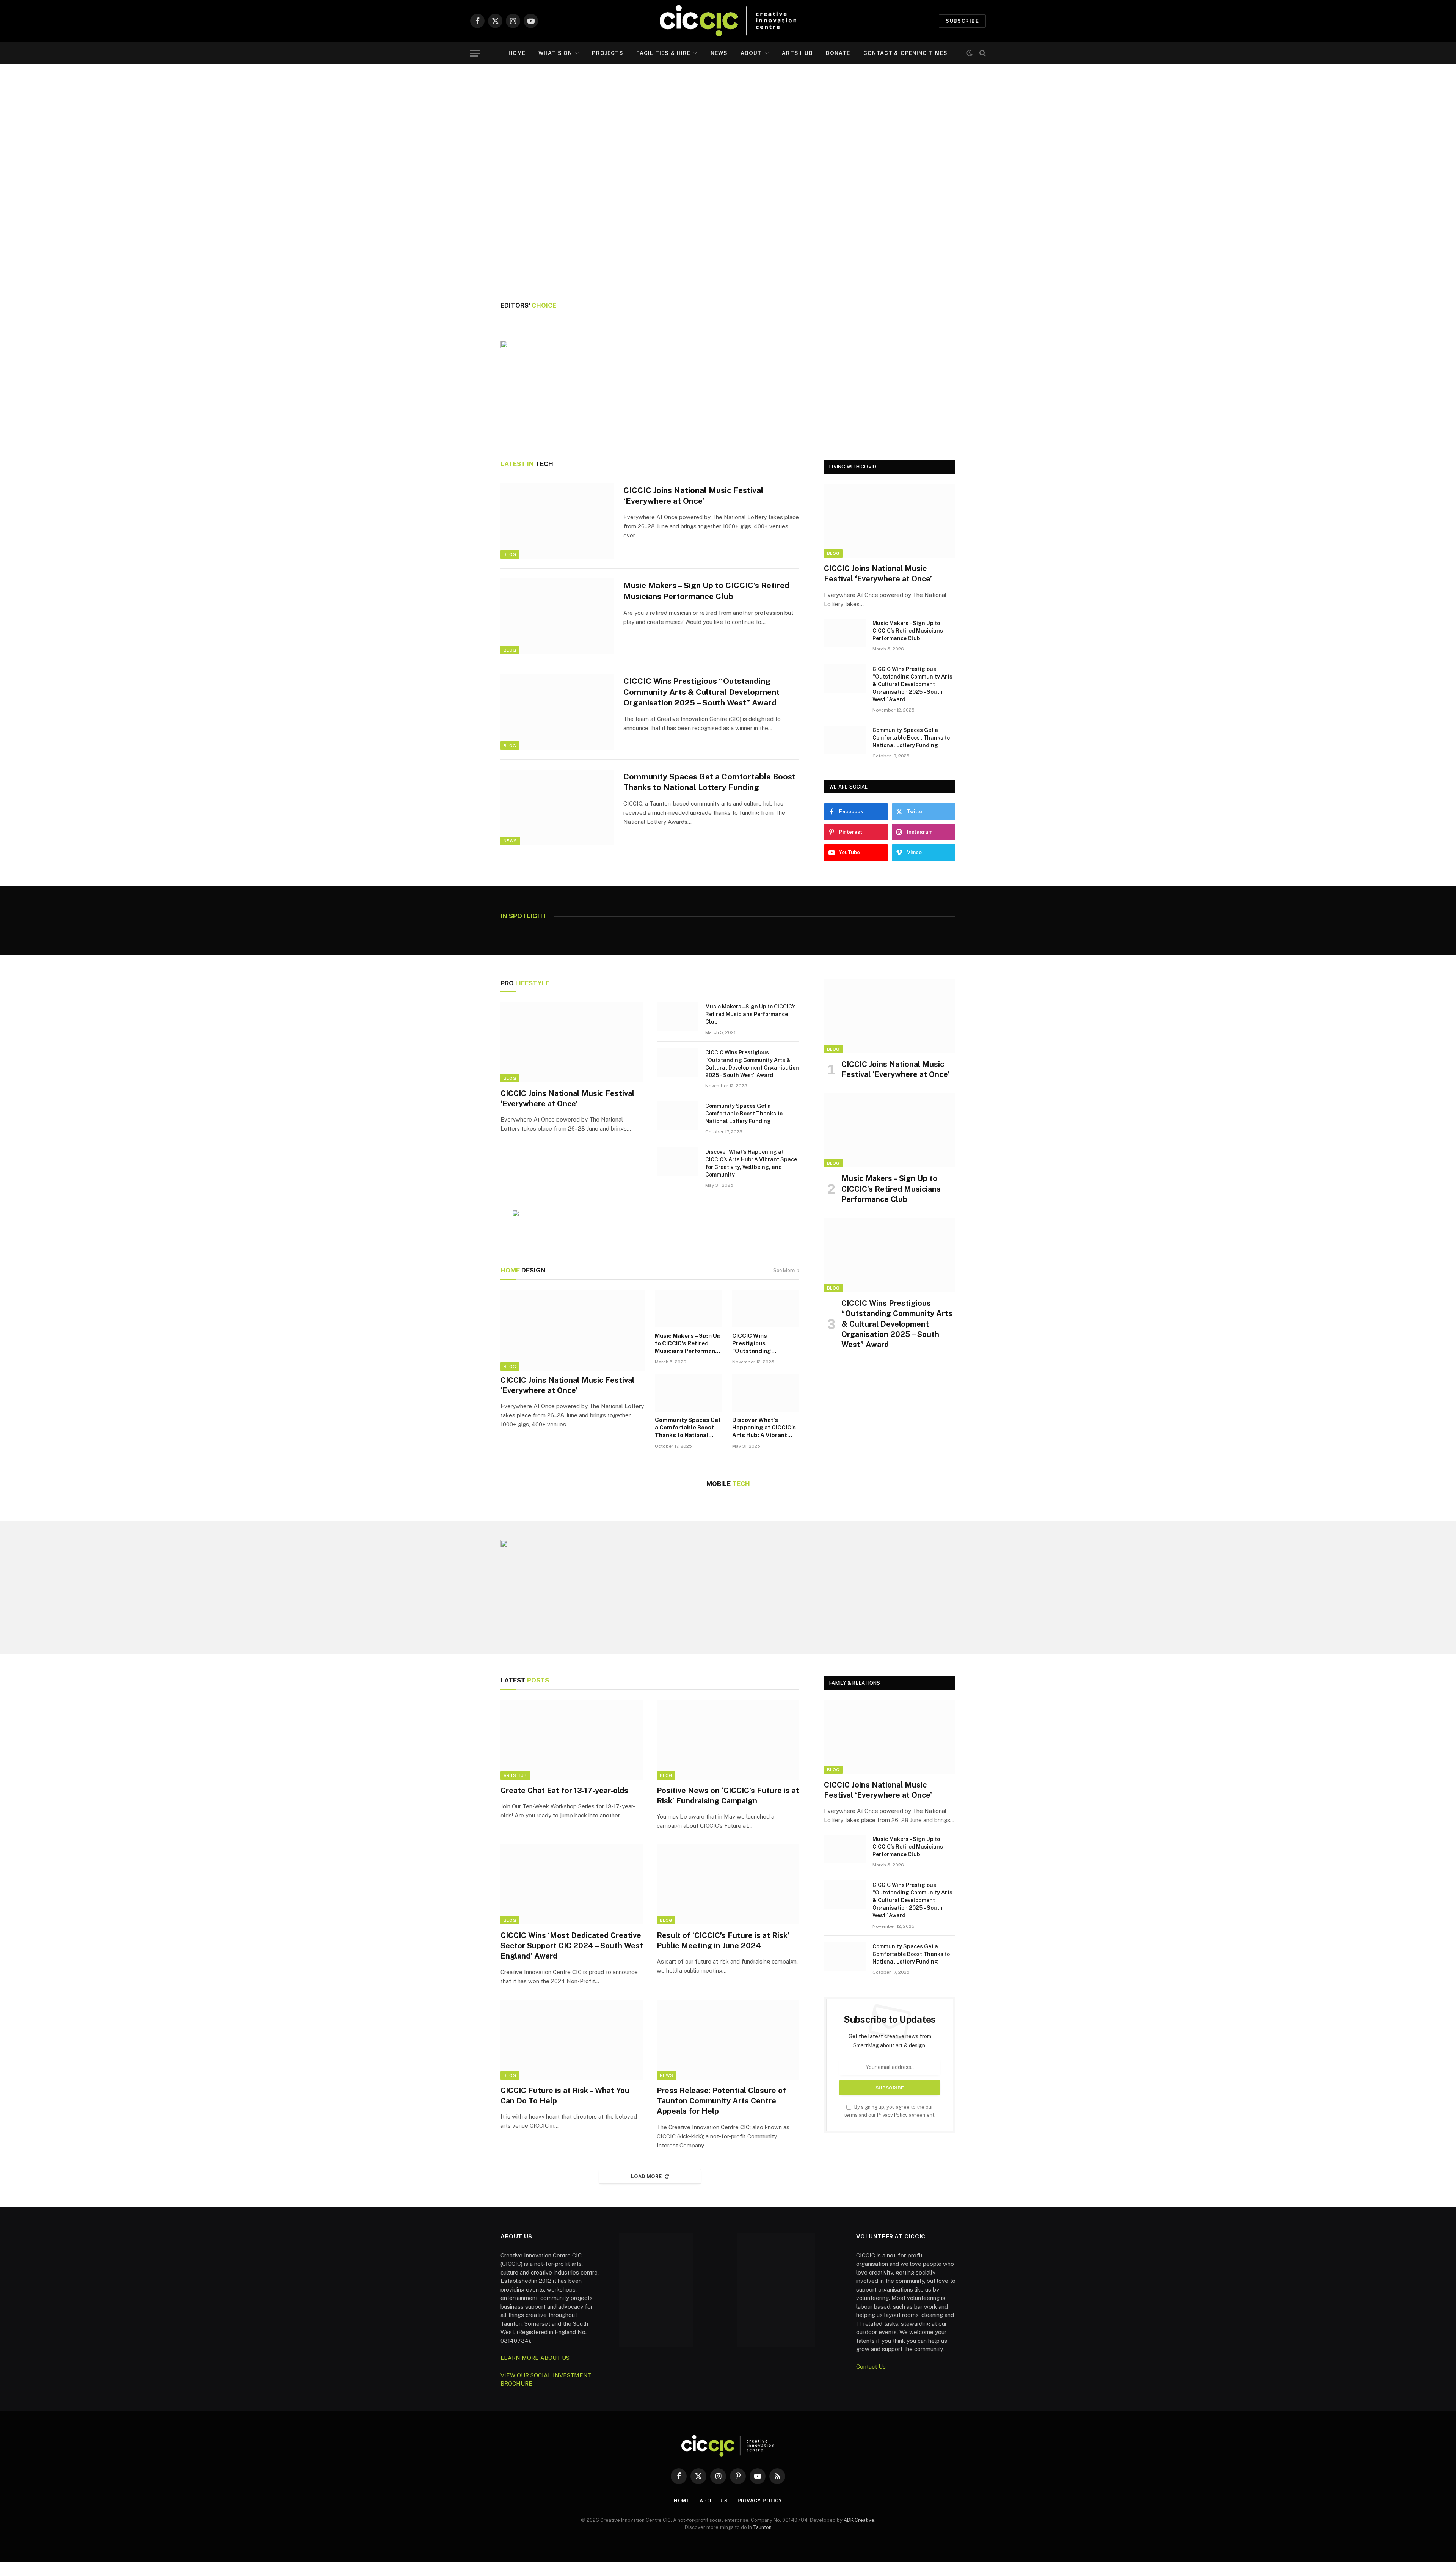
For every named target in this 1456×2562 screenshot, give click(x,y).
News (719, 53)
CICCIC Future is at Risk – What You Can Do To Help (565, 2096)
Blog (510, 554)
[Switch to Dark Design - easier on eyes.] (970, 53)
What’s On (555, 53)
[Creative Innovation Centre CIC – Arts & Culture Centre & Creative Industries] (728, 21)
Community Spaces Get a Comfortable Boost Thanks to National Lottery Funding (709, 782)
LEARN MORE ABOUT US (535, 2358)
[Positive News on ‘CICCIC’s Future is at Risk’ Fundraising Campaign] (728, 1740)
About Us (714, 2501)
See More (784, 1270)
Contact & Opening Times (906, 53)
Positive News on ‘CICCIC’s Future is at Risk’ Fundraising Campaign (728, 1796)
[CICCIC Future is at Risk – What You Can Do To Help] (572, 2040)
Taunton (762, 2527)
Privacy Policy (892, 2115)
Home (517, 53)
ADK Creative (859, 2520)
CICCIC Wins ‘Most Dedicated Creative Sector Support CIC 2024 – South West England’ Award (572, 1946)
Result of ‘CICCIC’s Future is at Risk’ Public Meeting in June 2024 (723, 1941)
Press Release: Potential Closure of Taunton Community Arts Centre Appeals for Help (721, 2101)
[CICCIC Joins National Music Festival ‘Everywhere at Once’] (557, 521)
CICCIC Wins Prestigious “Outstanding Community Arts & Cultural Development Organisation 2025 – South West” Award (701, 692)
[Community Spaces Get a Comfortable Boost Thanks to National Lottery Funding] (557, 807)
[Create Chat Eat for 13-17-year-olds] (572, 1740)
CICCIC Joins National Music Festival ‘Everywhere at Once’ (693, 496)
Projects (608, 53)
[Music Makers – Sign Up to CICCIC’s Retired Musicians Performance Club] (557, 616)
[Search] (982, 53)
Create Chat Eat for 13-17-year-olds (564, 1791)
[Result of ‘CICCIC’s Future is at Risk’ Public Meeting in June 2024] (728, 1884)
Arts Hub (797, 53)
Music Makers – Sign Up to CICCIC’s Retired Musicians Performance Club (706, 591)
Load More (646, 2176)
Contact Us (871, 2366)
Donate (838, 53)
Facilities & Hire (663, 53)
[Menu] (475, 53)
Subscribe (962, 21)
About (751, 53)
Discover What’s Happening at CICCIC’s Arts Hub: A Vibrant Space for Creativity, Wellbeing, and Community (751, 1163)
